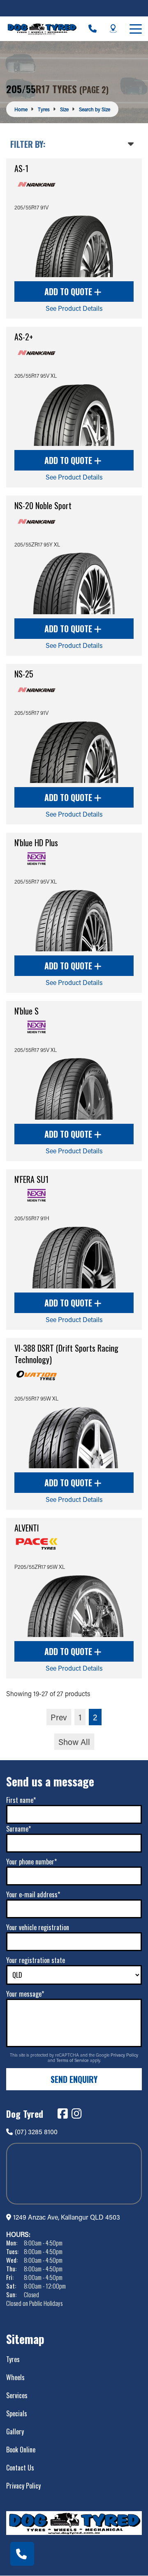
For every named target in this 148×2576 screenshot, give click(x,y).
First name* (21, 1800)
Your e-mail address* (33, 1894)
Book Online (21, 2450)
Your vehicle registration (38, 1927)
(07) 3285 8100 (36, 2132)
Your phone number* (31, 1862)
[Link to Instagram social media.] (76, 2114)
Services (17, 2395)
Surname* (18, 1829)
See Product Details (74, 308)
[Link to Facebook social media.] (62, 2114)
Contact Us (20, 2468)
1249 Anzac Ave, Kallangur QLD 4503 (67, 2217)
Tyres (13, 2359)
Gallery (15, 2431)
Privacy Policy (124, 2055)
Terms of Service (73, 2060)
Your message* (25, 1994)
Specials (17, 2413)
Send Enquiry (74, 2079)
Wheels (15, 2377)
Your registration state (36, 1960)
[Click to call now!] (92, 29)
